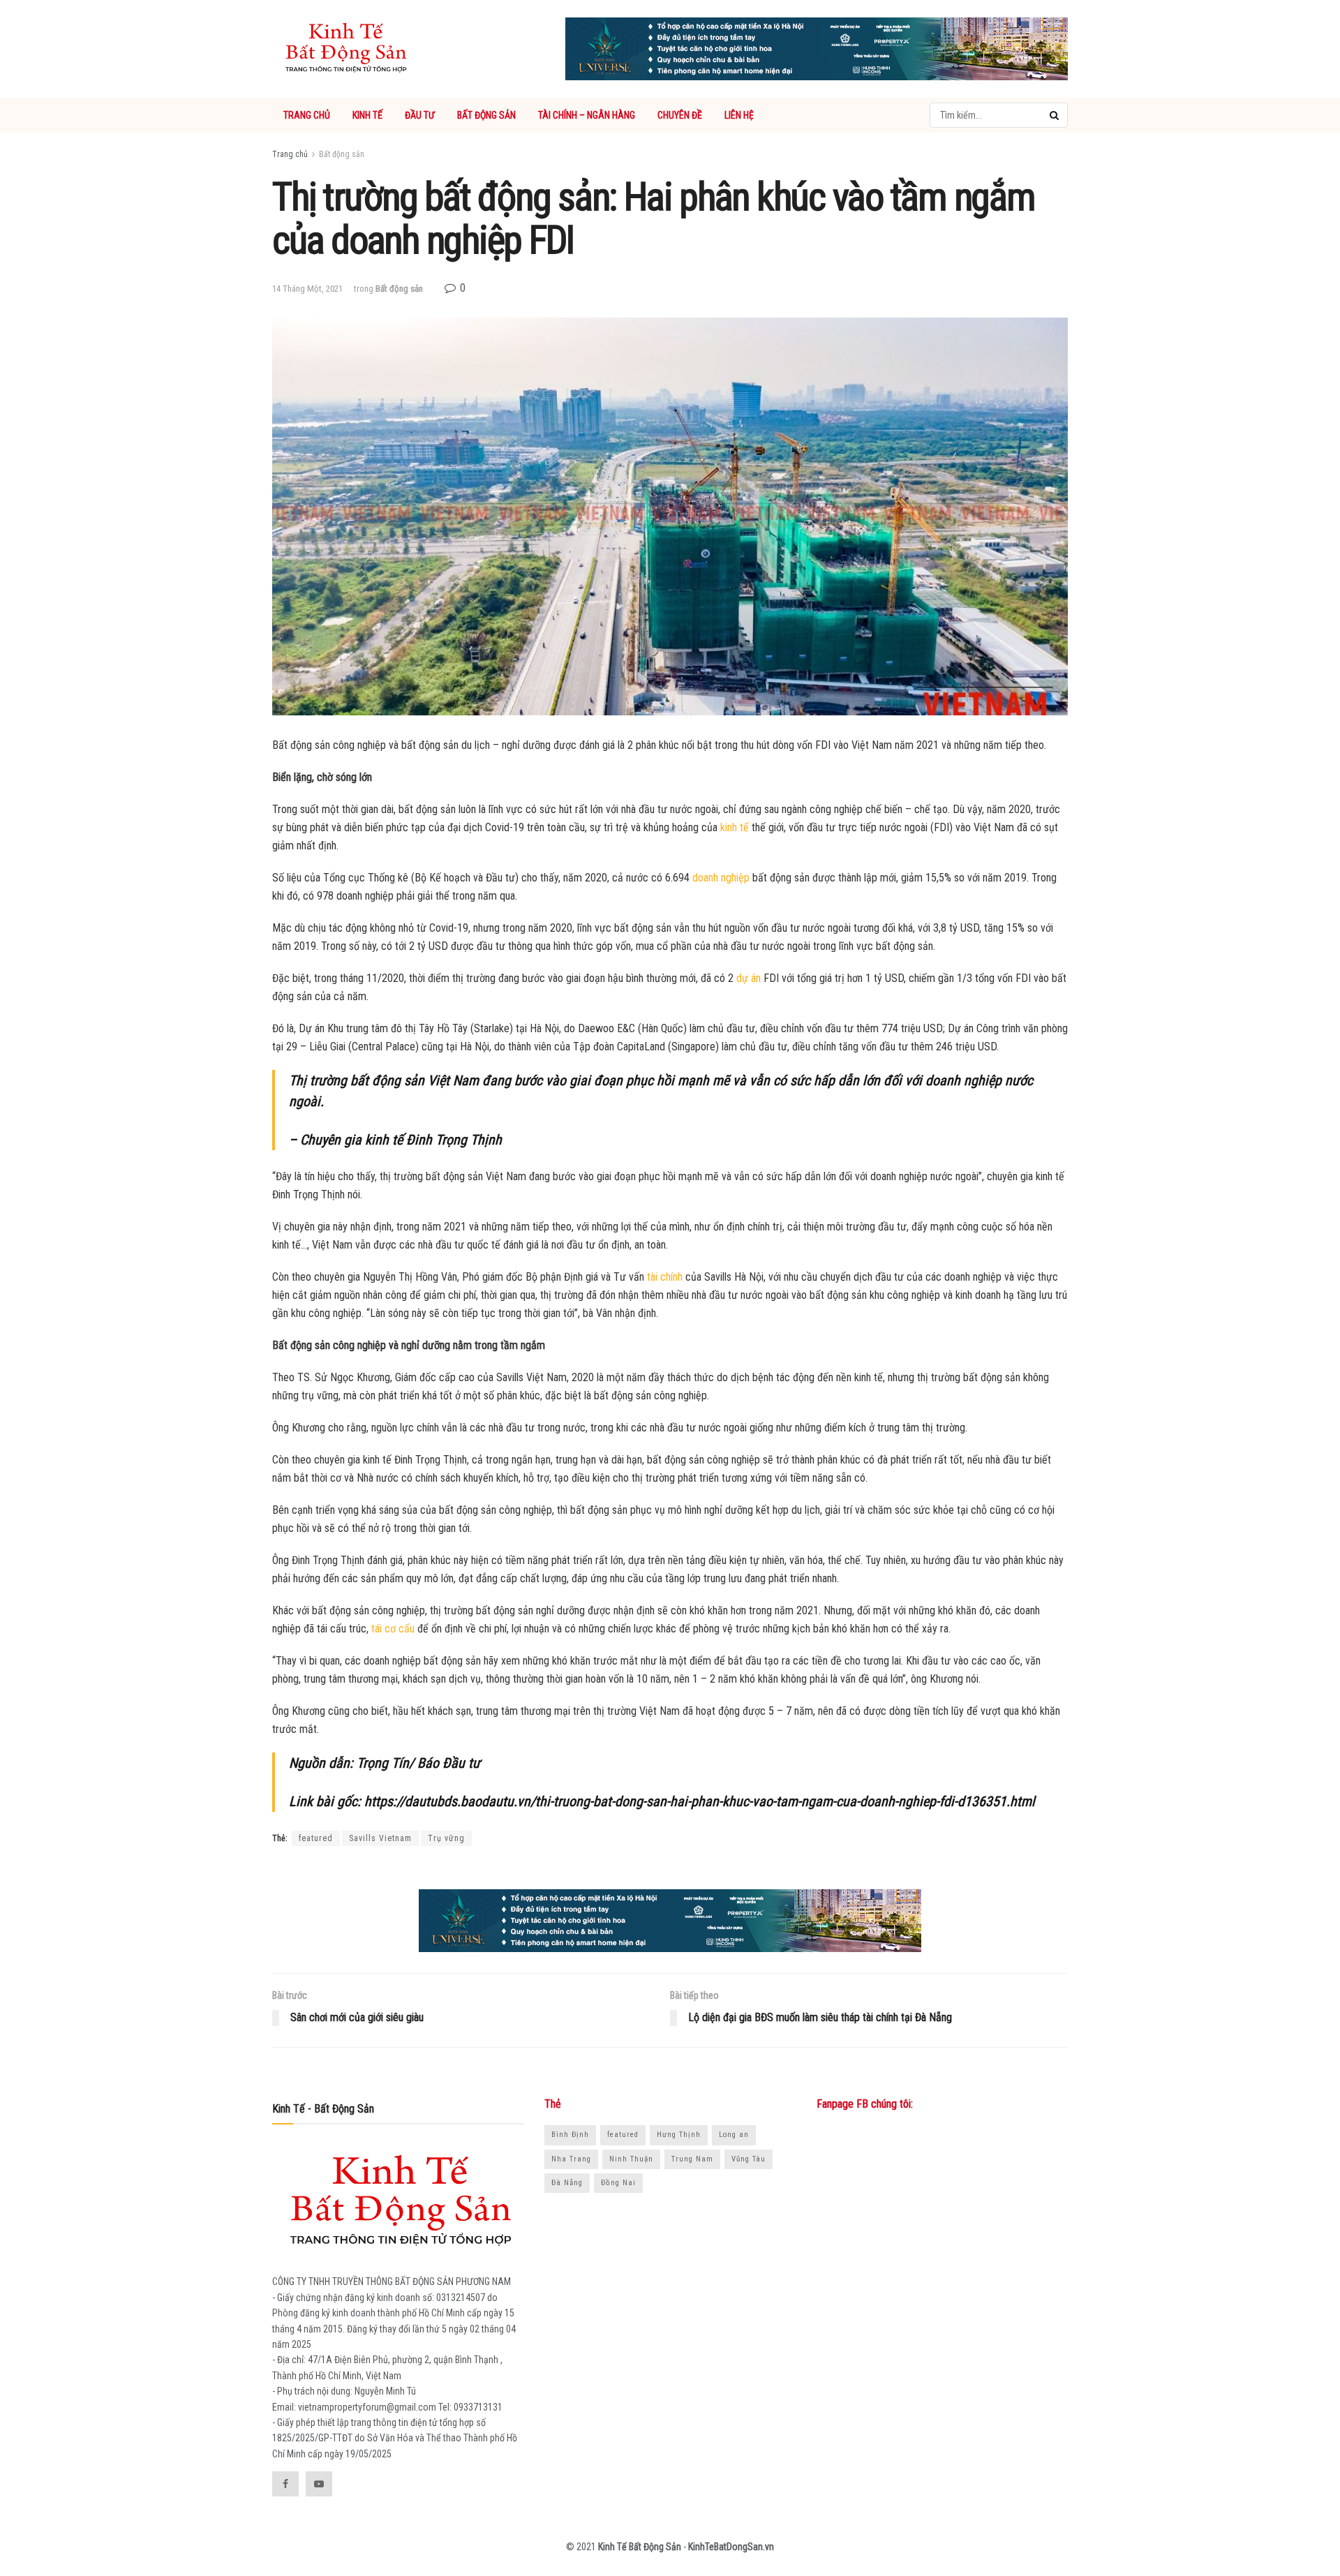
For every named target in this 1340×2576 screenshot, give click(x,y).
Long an (734, 2135)
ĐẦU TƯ (420, 115)
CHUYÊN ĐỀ (680, 115)
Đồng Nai (618, 2183)
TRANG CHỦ (307, 115)
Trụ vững (446, 1838)
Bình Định (570, 2135)
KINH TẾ (367, 115)
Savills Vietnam (380, 1838)
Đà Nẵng (567, 2183)
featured (316, 1838)
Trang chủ (290, 154)
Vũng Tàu (749, 2159)
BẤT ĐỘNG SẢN (486, 115)
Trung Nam (692, 2159)
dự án (749, 978)
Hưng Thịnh (679, 2135)
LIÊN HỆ (739, 115)
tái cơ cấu (393, 1629)
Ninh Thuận (631, 2159)
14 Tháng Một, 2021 (307, 289)
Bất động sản (342, 154)
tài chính (665, 1277)
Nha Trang (571, 2159)
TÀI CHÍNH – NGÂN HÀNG (587, 115)
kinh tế (735, 827)
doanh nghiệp (721, 878)
